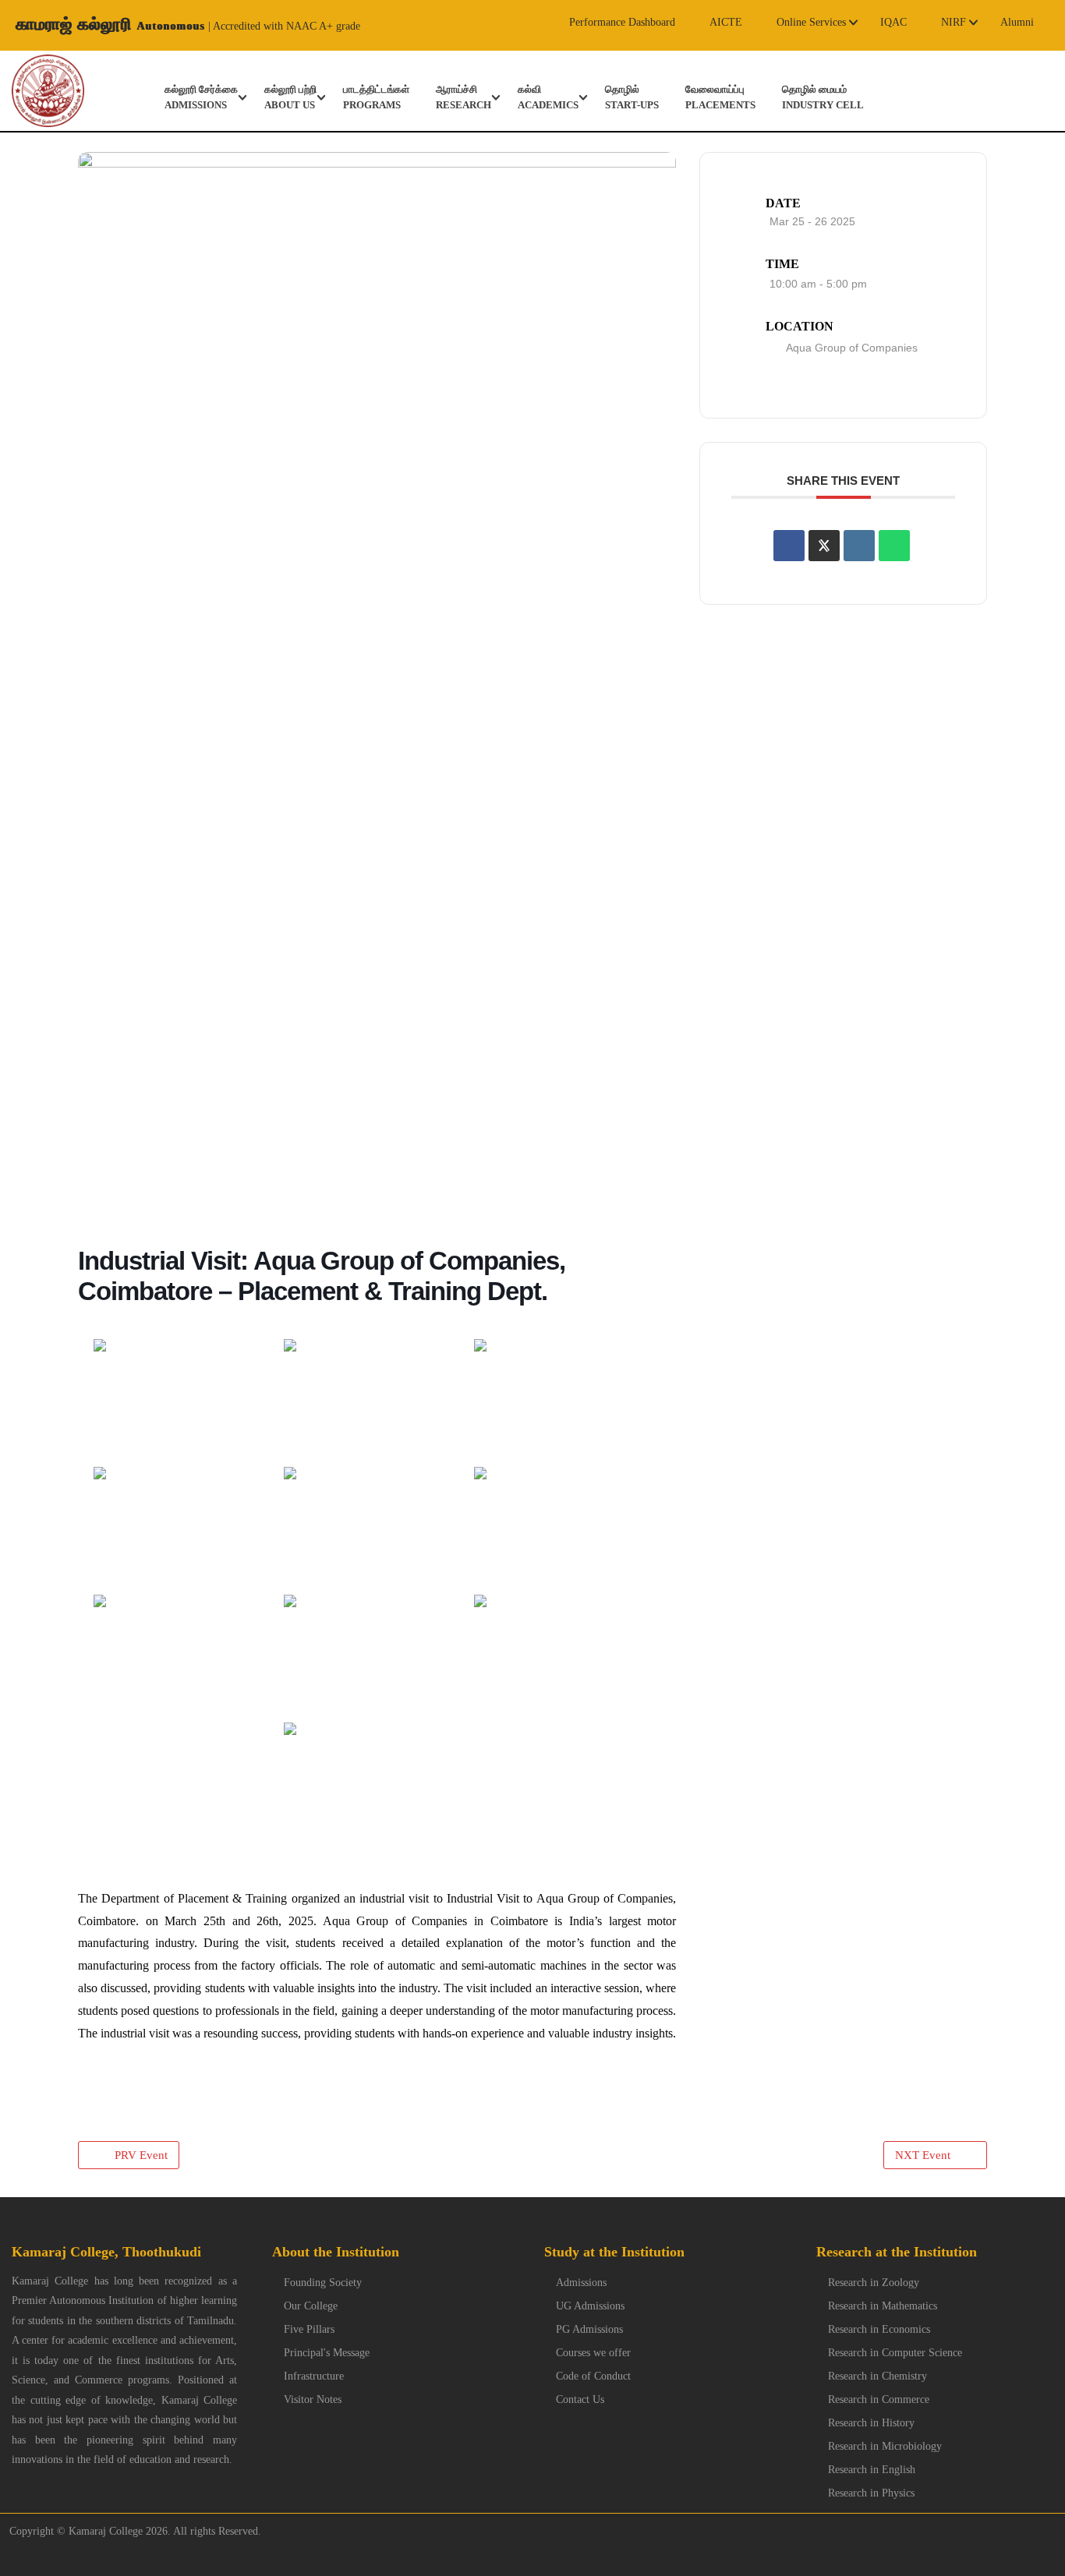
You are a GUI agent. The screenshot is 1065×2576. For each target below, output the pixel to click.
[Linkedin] (859, 546)
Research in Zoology (874, 2283)
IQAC (893, 22)
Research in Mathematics (883, 2306)
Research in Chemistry (877, 2376)
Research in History (871, 2423)
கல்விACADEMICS (548, 97)
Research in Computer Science (895, 2353)
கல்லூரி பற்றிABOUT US (290, 97)
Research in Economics (879, 2329)
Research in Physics (871, 2493)
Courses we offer (593, 2353)
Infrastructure (314, 2376)
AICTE (726, 22)
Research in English (872, 2470)
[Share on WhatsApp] (894, 546)
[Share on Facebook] (789, 546)
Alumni (1017, 22)
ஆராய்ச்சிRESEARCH (464, 97)
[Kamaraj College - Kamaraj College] (36, 91)
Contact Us (580, 2399)
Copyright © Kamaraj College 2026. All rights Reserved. (131, 2531)
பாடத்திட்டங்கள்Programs (376, 97)
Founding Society (323, 2283)
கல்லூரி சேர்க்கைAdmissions (201, 97)
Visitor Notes (313, 2399)
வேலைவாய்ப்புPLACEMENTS (720, 97)
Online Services (811, 22)
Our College (311, 2306)
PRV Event (141, 2155)
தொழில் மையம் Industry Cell (823, 97)
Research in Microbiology (885, 2446)
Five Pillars (309, 2329)
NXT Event (923, 2155)
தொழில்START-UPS (632, 97)
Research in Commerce (879, 2399)
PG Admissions (589, 2329)
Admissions (581, 2283)
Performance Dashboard (622, 22)
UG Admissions (590, 2306)
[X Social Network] (824, 546)
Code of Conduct (593, 2376)
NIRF (954, 22)
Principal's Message (327, 2353)
